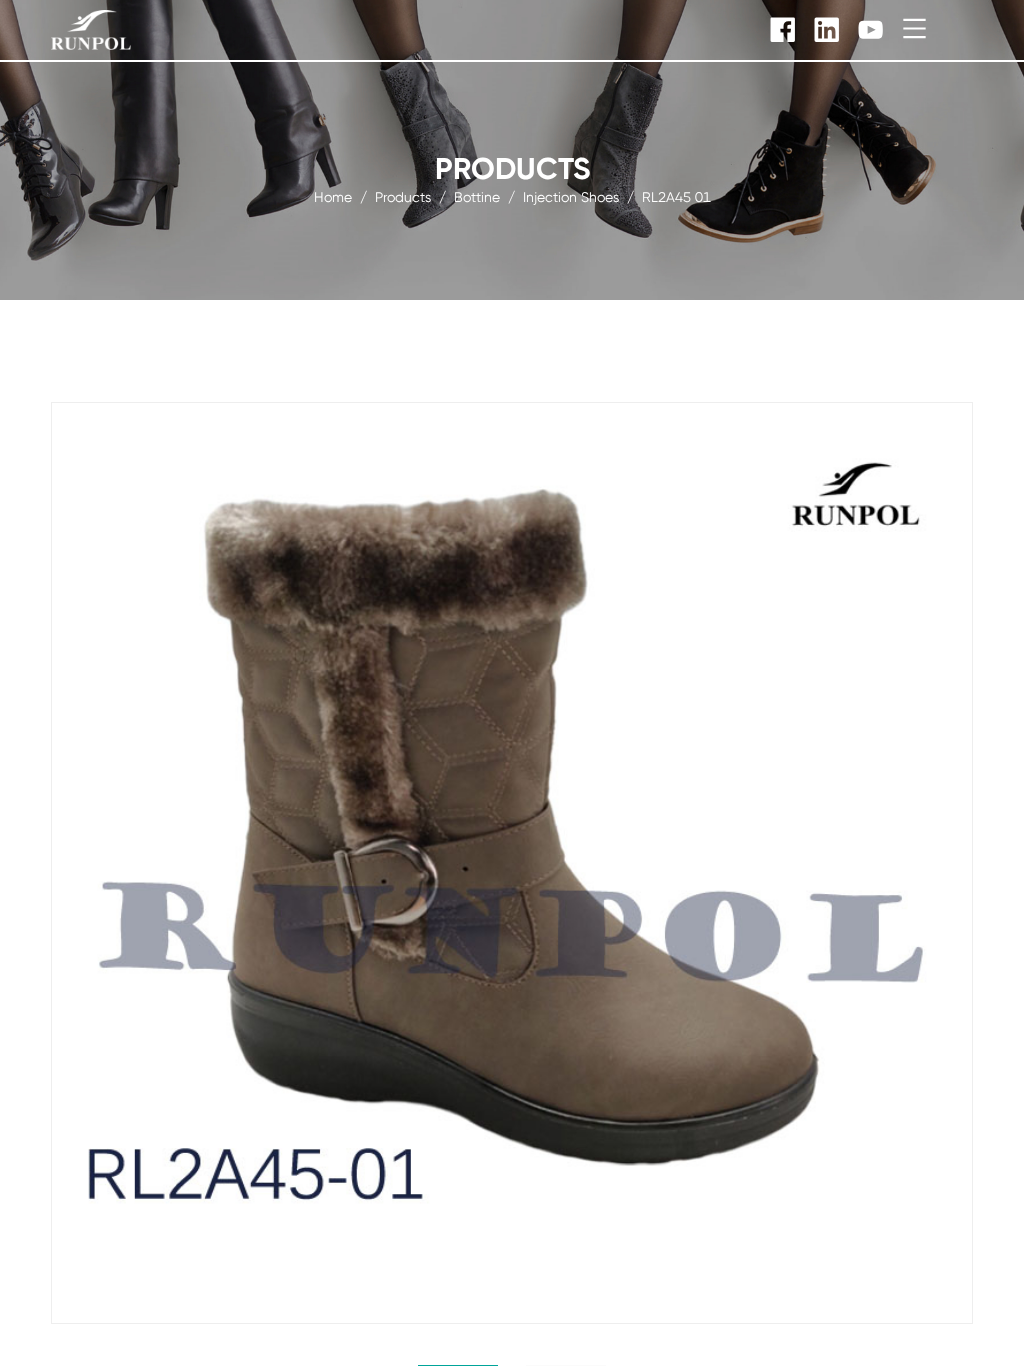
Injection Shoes (571, 196)
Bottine (477, 196)
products (403, 196)
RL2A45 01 (676, 196)
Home (333, 196)
